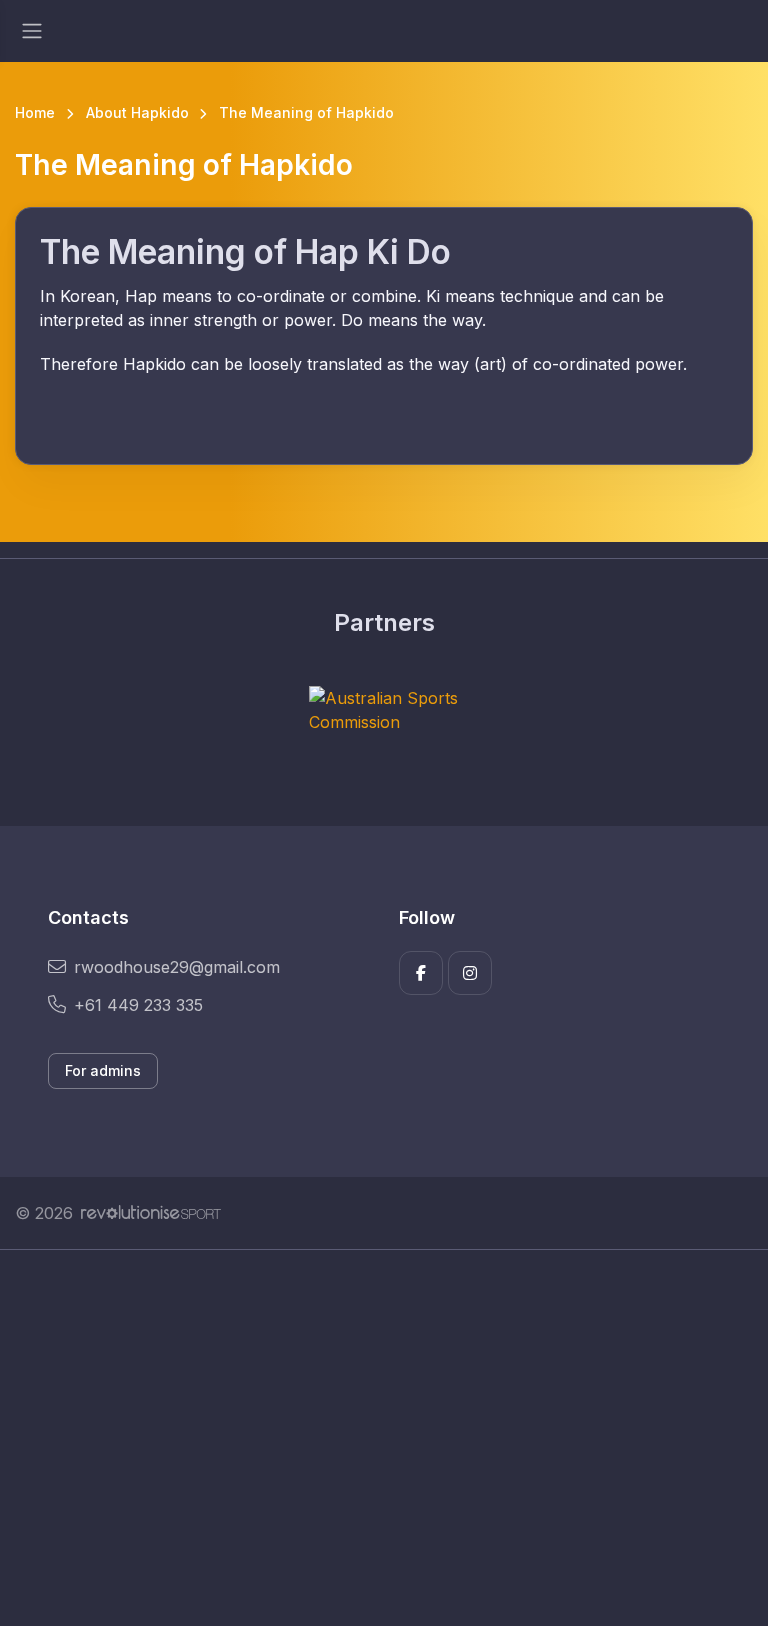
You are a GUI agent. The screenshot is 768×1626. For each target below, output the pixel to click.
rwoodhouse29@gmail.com (177, 967)
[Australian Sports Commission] (384, 710)
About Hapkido (137, 112)
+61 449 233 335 (138, 1005)
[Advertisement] (384, 1438)
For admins (103, 1070)
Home (35, 112)
